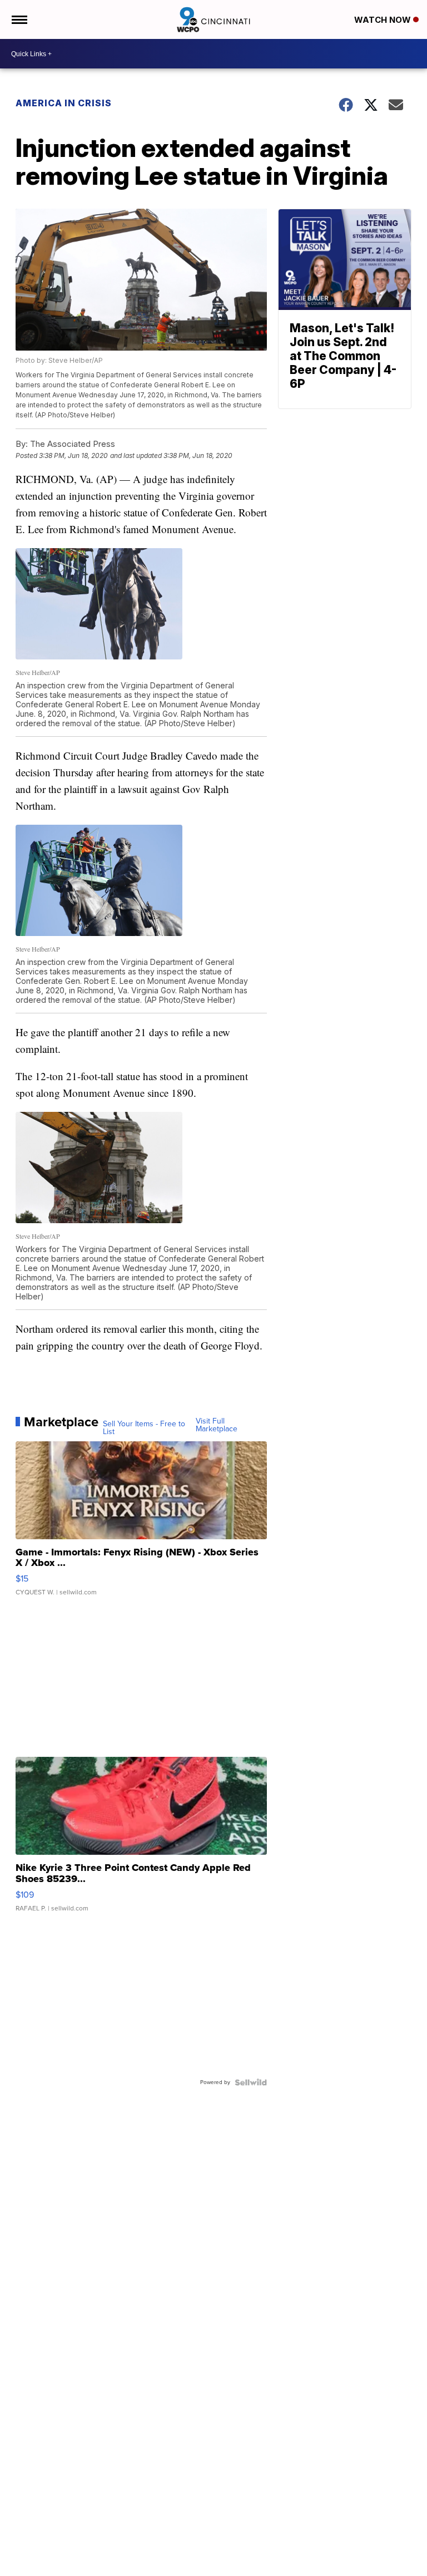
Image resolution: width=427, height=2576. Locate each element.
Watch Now (384, 20)
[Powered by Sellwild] (251, 2082)
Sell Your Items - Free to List (144, 1428)
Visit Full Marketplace (217, 1425)
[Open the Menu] (19, 19)
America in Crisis (64, 103)
